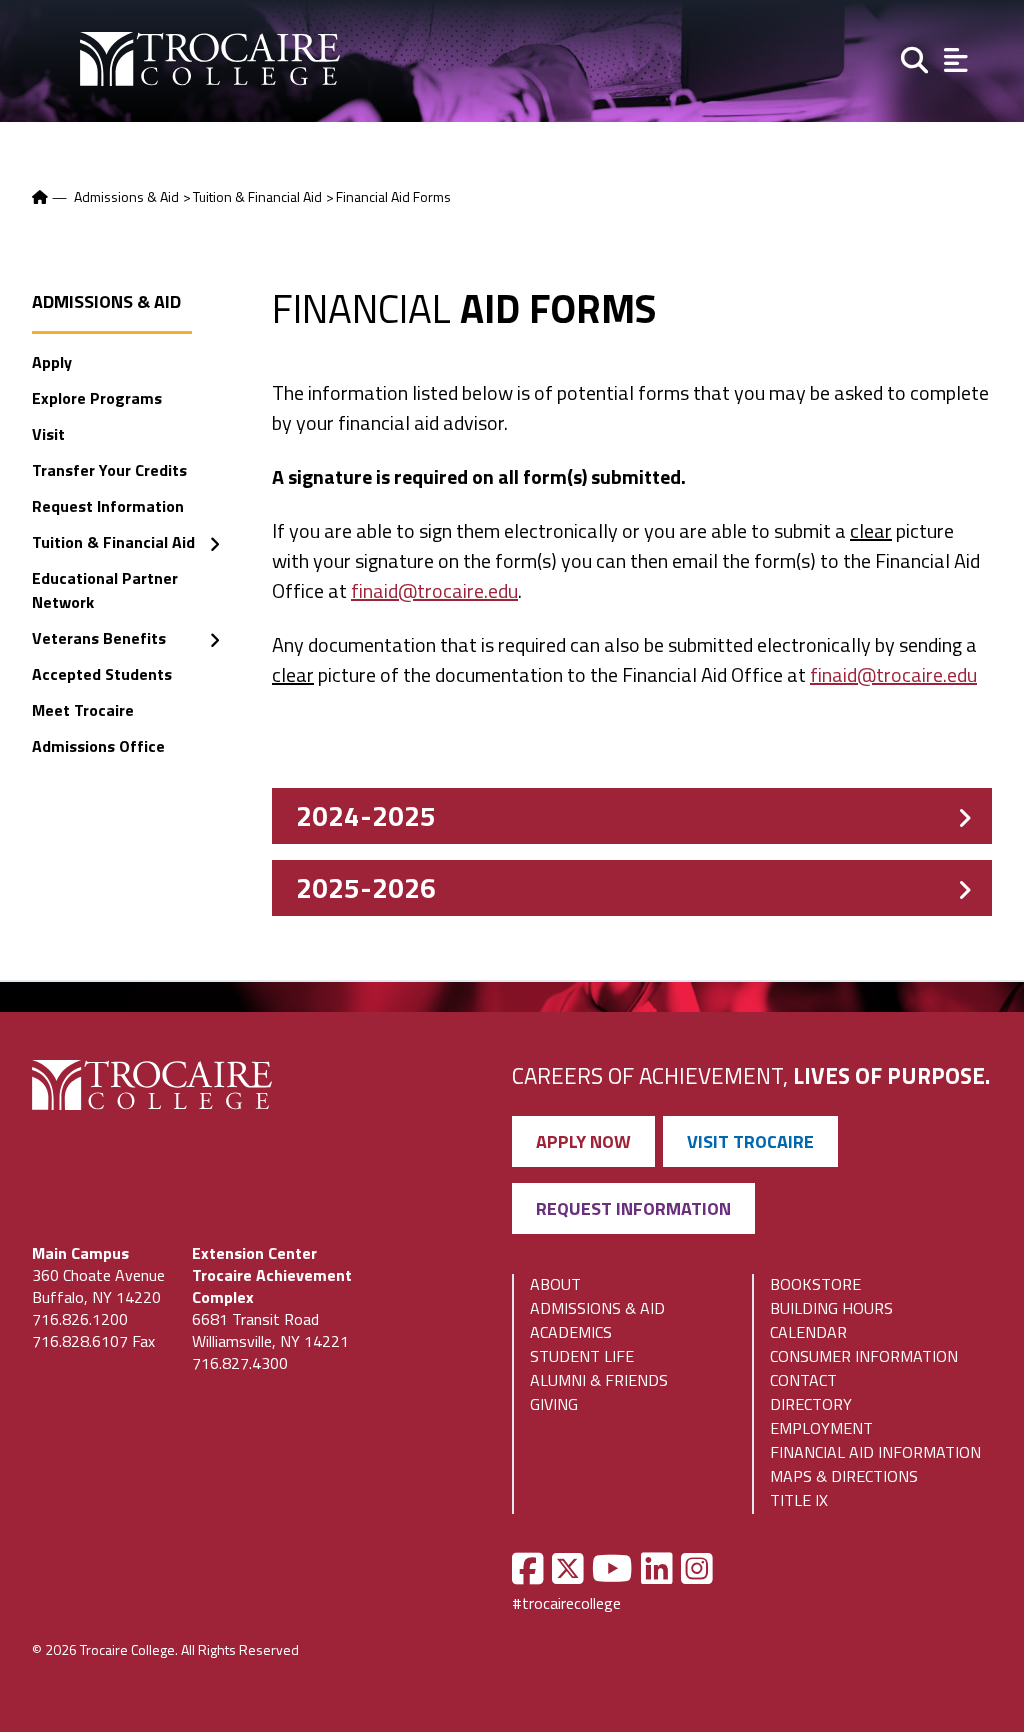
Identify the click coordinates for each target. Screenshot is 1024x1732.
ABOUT (555, 1284)
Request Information (108, 506)
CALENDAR (808, 1332)
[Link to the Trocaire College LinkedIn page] (657, 1568)
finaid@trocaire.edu (434, 590)
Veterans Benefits (99, 638)
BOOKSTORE (815, 1284)
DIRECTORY (811, 1404)
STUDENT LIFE (582, 1356)
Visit (48, 434)
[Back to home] (41, 196)
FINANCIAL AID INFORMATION (875, 1452)
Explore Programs (97, 398)
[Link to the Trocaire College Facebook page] (528, 1568)
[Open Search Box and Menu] (912, 58)
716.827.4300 (240, 1363)
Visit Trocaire (750, 1141)
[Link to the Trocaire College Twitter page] (568, 1568)
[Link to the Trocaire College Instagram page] (697, 1568)
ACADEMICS (571, 1332)
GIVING (554, 1404)
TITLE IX (799, 1500)
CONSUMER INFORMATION (864, 1356)
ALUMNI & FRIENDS (599, 1380)
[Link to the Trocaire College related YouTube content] (612, 1568)
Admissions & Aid (126, 196)
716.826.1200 (80, 1319)
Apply (52, 362)
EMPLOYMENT (821, 1428)
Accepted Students (102, 674)
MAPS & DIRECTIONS (844, 1476)
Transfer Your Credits (109, 470)
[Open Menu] (956, 58)
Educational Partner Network (105, 590)
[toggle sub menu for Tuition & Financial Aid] (214, 544)
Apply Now (583, 1141)
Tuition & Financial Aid (257, 196)
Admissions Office (98, 746)
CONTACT (803, 1380)
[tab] (632, 816)
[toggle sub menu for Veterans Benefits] (214, 640)
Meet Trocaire (83, 710)
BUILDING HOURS (831, 1308)
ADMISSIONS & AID (597, 1308)
